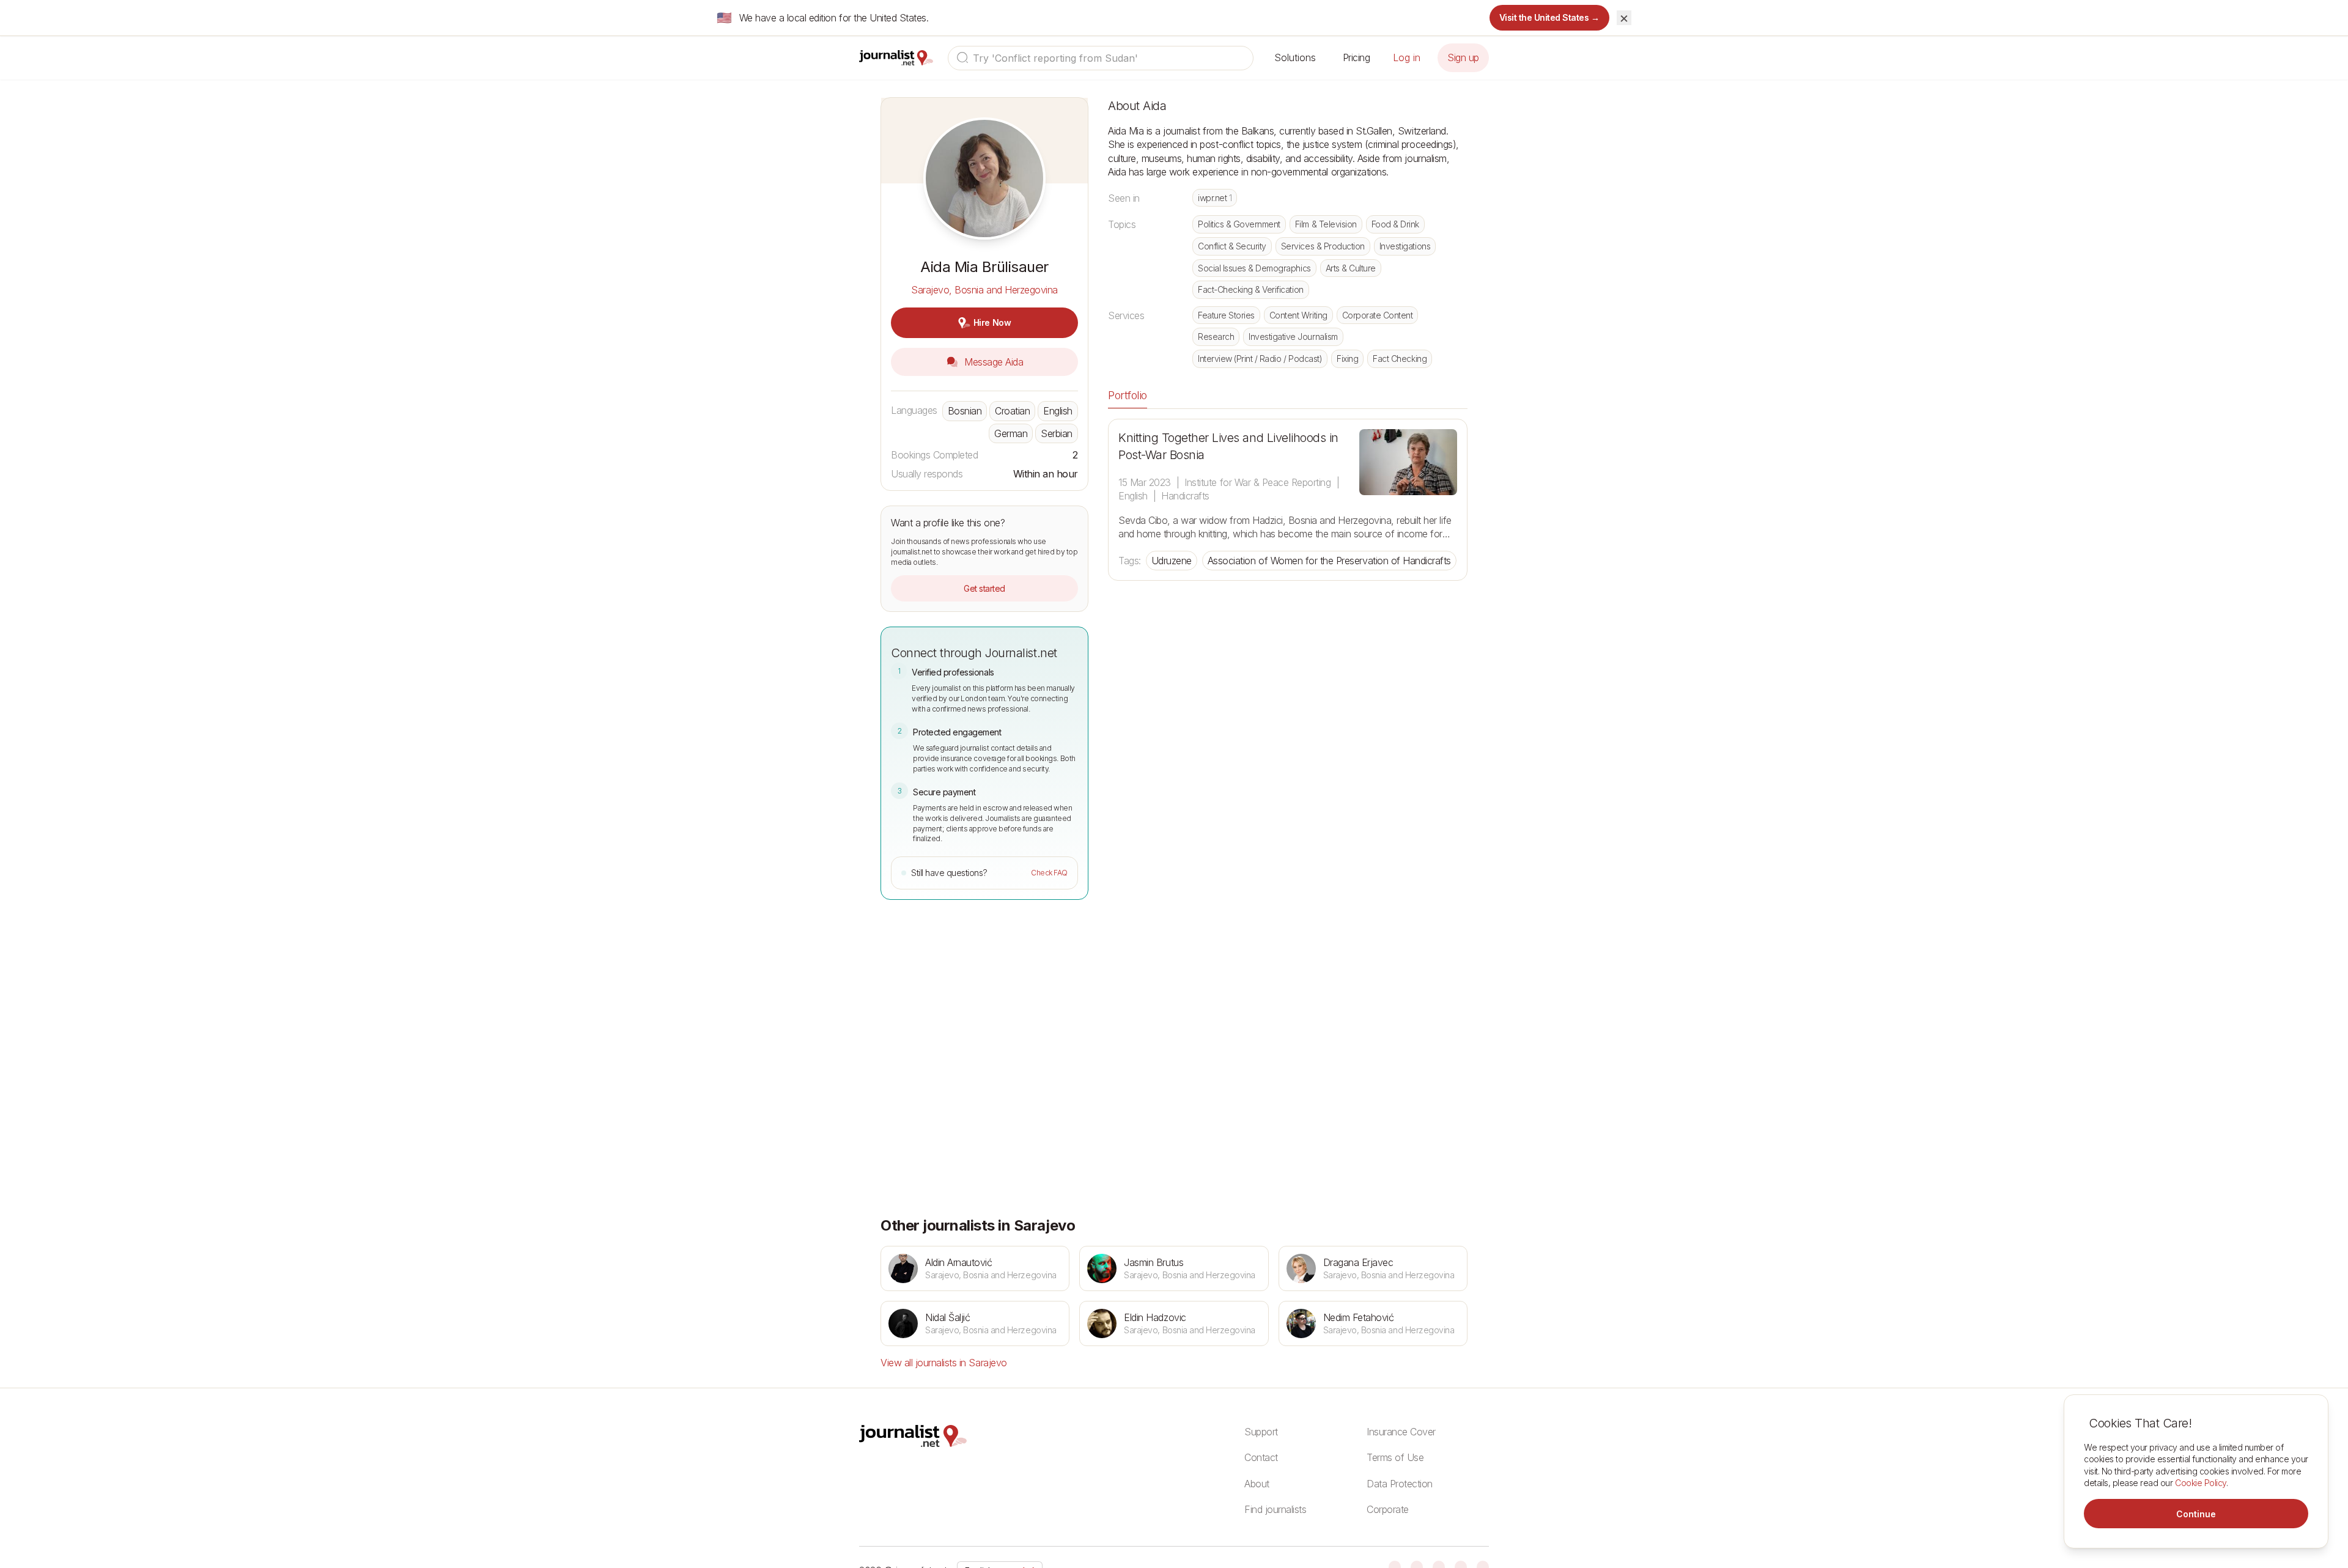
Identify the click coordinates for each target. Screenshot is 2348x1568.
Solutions (1295, 57)
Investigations (1405, 246)
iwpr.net (1215, 198)
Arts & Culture (1351, 268)
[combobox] (1101, 58)
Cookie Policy (2201, 1483)
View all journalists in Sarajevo (944, 1363)
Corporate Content (1378, 315)
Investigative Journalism (1293, 337)
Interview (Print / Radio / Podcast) (1260, 359)
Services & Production (1323, 246)
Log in (1407, 57)
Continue (2196, 1514)
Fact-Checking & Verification (1251, 289)
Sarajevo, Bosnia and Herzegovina (984, 290)
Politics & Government (1239, 224)
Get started (984, 588)
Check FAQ (1049, 873)
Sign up (1463, 57)
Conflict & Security (1232, 246)
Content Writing (1298, 315)
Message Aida (993, 362)
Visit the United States (1550, 17)
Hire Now (992, 322)
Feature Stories (1226, 315)
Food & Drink (1395, 224)
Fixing (1347, 359)
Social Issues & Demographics (1254, 268)
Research (1216, 337)
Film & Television (1326, 224)
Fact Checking (1400, 359)
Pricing (1357, 57)
